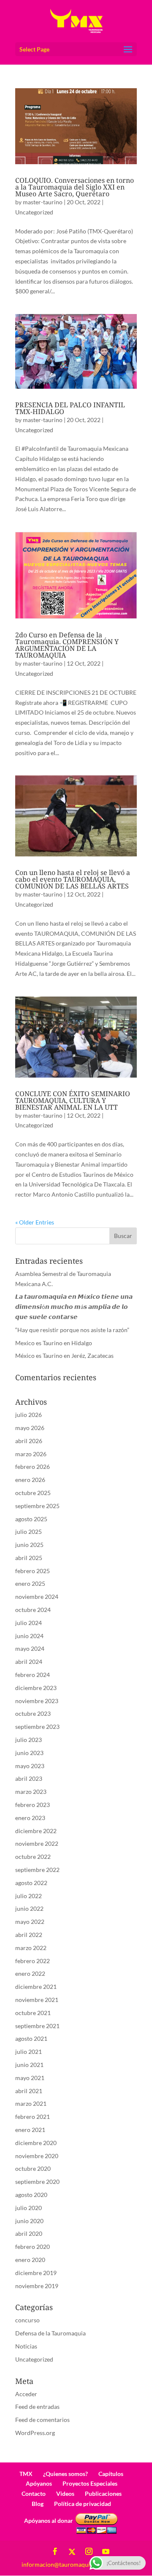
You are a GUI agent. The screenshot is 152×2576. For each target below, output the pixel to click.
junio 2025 (29, 1545)
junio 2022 (29, 1908)
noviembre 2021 (37, 2000)
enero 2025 (30, 1583)
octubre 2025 (33, 1493)
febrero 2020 (33, 2247)
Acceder (26, 2394)
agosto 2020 (31, 2195)
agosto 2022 (31, 1883)
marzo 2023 (31, 1792)
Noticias (26, 2346)
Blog (38, 2504)
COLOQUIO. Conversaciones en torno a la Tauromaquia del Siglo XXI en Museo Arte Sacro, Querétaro (75, 187)
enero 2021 (30, 2130)
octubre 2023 (33, 1713)
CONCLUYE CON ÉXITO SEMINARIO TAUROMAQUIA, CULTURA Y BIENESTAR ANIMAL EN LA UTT (73, 1100)
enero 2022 (30, 1973)
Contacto (34, 2493)
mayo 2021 (30, 2078)
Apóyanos (39, 2483)
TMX (26, 2474)
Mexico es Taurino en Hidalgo (54, 1343)
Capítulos (111, 2474)
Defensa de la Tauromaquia (50, 2333)
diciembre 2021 (36, 1987)
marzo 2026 (31, 1454)
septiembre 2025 (37, 1506)
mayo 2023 (30, 1766)
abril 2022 (29, 1935)
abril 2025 (29, 1558)
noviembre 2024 (37, 1597)
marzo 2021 (31, 2103)
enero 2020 (30, 2260)
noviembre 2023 (37, 1701)
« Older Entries (35, 1222)
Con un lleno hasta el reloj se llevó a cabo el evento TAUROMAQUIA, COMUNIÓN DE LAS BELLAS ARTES (73, 879)
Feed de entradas (37, 2407)
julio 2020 (28, 2208)
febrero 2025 (33, 1571)
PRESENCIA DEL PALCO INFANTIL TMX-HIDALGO (70, 408)
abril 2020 (29, 2233)
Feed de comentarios (42, 2420)
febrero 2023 (33, 1805)
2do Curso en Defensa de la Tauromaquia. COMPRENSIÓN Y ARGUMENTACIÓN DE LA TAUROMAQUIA (67, 645)
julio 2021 (28, 2052)
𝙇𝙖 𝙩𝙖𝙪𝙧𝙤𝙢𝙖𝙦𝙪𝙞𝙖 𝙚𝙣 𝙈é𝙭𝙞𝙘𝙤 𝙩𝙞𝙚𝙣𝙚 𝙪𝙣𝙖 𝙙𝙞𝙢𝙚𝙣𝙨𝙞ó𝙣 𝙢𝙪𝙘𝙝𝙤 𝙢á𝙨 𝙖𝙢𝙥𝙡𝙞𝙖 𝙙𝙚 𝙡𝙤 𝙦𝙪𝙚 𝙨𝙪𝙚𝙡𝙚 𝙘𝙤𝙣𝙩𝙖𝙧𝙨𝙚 (74, 1307)
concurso (27, 2320)
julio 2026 (28, 1415)
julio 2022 (28, 1896)
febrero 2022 (33, 1961)
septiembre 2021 (37, 2026)
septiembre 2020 (37, 2182)
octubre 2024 (33, 1610)
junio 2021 (29, 2065)
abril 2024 (29, 1662)
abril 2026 (29, 1441)
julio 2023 (28, 1740)
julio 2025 (28, 1532)
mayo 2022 (30, 1922)
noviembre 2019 (37, 2286)
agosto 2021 (31, 2038)
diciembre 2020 (36, 2143)
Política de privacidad (83, 2504)
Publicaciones (103, 2493)
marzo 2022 (31, 1948)
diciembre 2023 (36, 1688)
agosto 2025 (31, 1519)
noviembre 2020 (37, 2156)
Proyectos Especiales (90, 2483)
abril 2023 (29, 1778)
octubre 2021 (33, 2013)
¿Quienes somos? (65, 2474)
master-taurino (43, 202)
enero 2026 (30, 1480)
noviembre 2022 (37, 1843)
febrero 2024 (33, 1675)
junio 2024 (29, 1636)
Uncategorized (34, 212)
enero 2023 (30, 1818)
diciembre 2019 (36, 2273)
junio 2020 (29, 2221)
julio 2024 (28, 1623)
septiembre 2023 (37, 1727)
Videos (65, 2493)
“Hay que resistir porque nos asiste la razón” (72, 1330)
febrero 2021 (33, 2117)
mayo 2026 (30, 1428)
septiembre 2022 (37, 1870)
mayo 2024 (30, 1648)
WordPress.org (35, 2433)
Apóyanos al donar (49, 2520)
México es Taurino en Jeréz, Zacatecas (64, 1356)
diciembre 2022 (36, 1831)
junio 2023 (29, 1753)
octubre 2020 (33, 2168)
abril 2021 (29, 2091)
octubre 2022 (33, 1857)
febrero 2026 (33, 1467)
